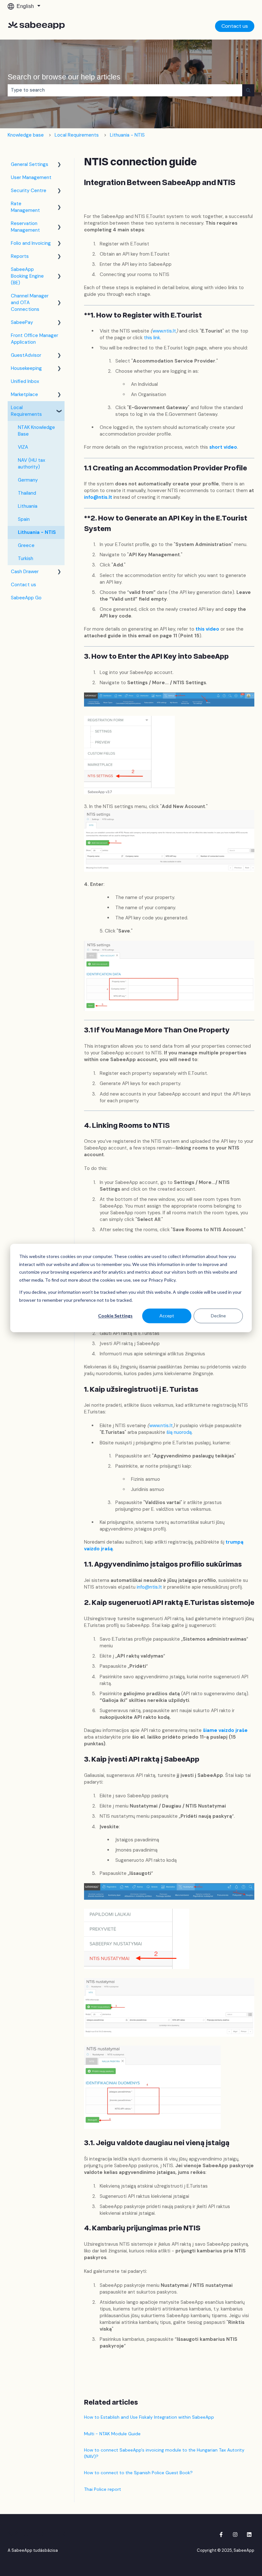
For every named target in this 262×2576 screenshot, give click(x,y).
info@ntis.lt (98, 497)
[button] (59, 165)
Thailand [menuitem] (27, 493)
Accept (167, 1316)
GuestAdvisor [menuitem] (26, 355)
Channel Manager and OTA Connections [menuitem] (30, 303)
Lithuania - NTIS (127, 135)
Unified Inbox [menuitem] (25, 381)
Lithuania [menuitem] (28, 506)
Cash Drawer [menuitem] (25, 572)
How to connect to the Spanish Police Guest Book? (138, 2473)
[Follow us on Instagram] (235, 2535)
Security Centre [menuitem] (29, 191)
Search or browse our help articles (64, 77)
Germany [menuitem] (28, 480)
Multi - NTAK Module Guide (112, 2434)
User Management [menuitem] (31, 177)
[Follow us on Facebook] (221, 2535)
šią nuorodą (179, 1432)
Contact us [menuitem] (23, 585)
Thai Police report (103, 2489)
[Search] (248, 90)
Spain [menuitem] (24, 519)
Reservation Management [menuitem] (25, 227)
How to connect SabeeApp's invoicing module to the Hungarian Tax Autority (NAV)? (164, 2453)
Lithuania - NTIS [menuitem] (37, 532)
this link (152, 338)
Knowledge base (26, 135)
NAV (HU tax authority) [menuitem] (31, 464)
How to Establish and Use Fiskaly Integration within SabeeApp (149, 2417)
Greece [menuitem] (26, 545)
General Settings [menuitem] (30, 164)
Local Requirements (77, 135)
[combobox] (125, 90)
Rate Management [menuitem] (25, 207)
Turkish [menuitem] (26, 558)
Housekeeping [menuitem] (26, 368)
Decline (218, 1316)
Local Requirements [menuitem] (26, 411)
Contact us (235, 26)
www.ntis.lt (164, 331)
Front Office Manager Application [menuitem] (35, 339)
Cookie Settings (115, 1316)
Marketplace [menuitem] (24, 394)
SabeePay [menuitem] (22, 322)
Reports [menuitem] (20, 256)
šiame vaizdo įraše (225, 1730)
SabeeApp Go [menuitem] (26, 598)
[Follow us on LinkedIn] (249, 2535)
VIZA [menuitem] (23, 447)
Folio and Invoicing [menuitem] (31, 243)
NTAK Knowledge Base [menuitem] (36, 431)
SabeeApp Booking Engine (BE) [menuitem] (27, 276)
